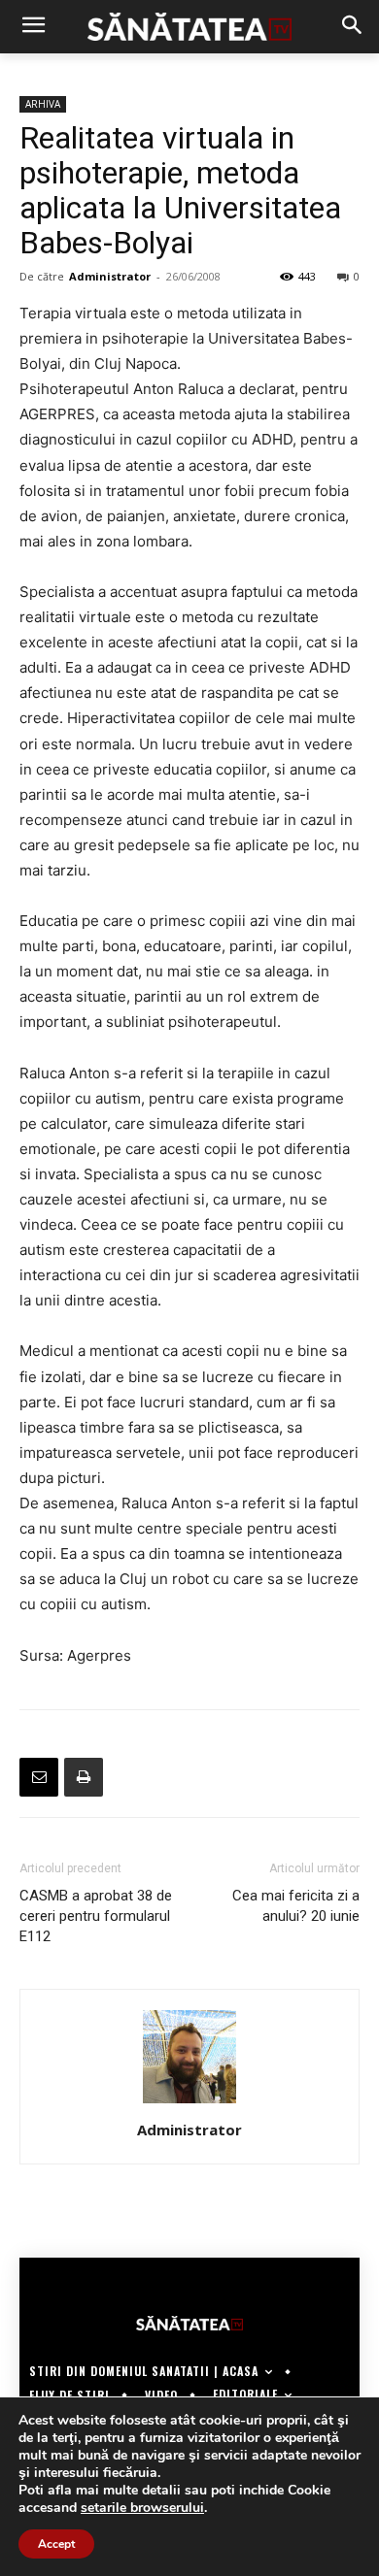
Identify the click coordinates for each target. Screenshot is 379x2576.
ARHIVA (43, 104)
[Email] (39, 1777)
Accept (56, 2544)
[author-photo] (189, 2103)
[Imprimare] (84, 1777)
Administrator (110, 276)
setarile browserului (142, 2508)
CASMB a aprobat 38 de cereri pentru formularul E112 (96, 1916)
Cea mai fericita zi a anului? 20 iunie (296, 1906)
